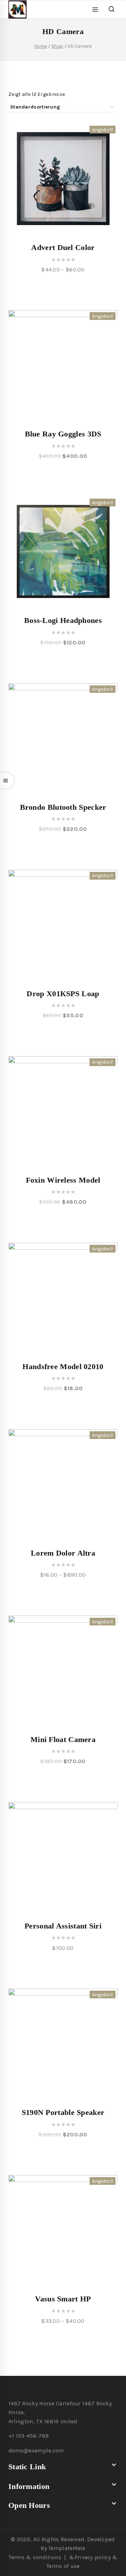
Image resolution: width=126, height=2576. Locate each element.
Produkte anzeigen (63, 1593)
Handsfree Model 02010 (63, 1366)
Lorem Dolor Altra (63, 1553)
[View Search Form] (111, 9)
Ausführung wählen (63, 288)
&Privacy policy (90, 2557)
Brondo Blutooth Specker (63, 807)
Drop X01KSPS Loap (63, 994)
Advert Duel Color (63, 247)
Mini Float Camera (63, 1739)
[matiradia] (20, 9)
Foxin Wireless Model (63, 1180)
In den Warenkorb (63, 474)
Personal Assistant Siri (63, 1926)
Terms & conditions (35, 2557)
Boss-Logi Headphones (63, 620)
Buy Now (63, 1966)
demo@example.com (36, 2450)
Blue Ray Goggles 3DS (63, 434)
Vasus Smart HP (63, 2299)
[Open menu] (95, 9)
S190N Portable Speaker (63, 2112)
